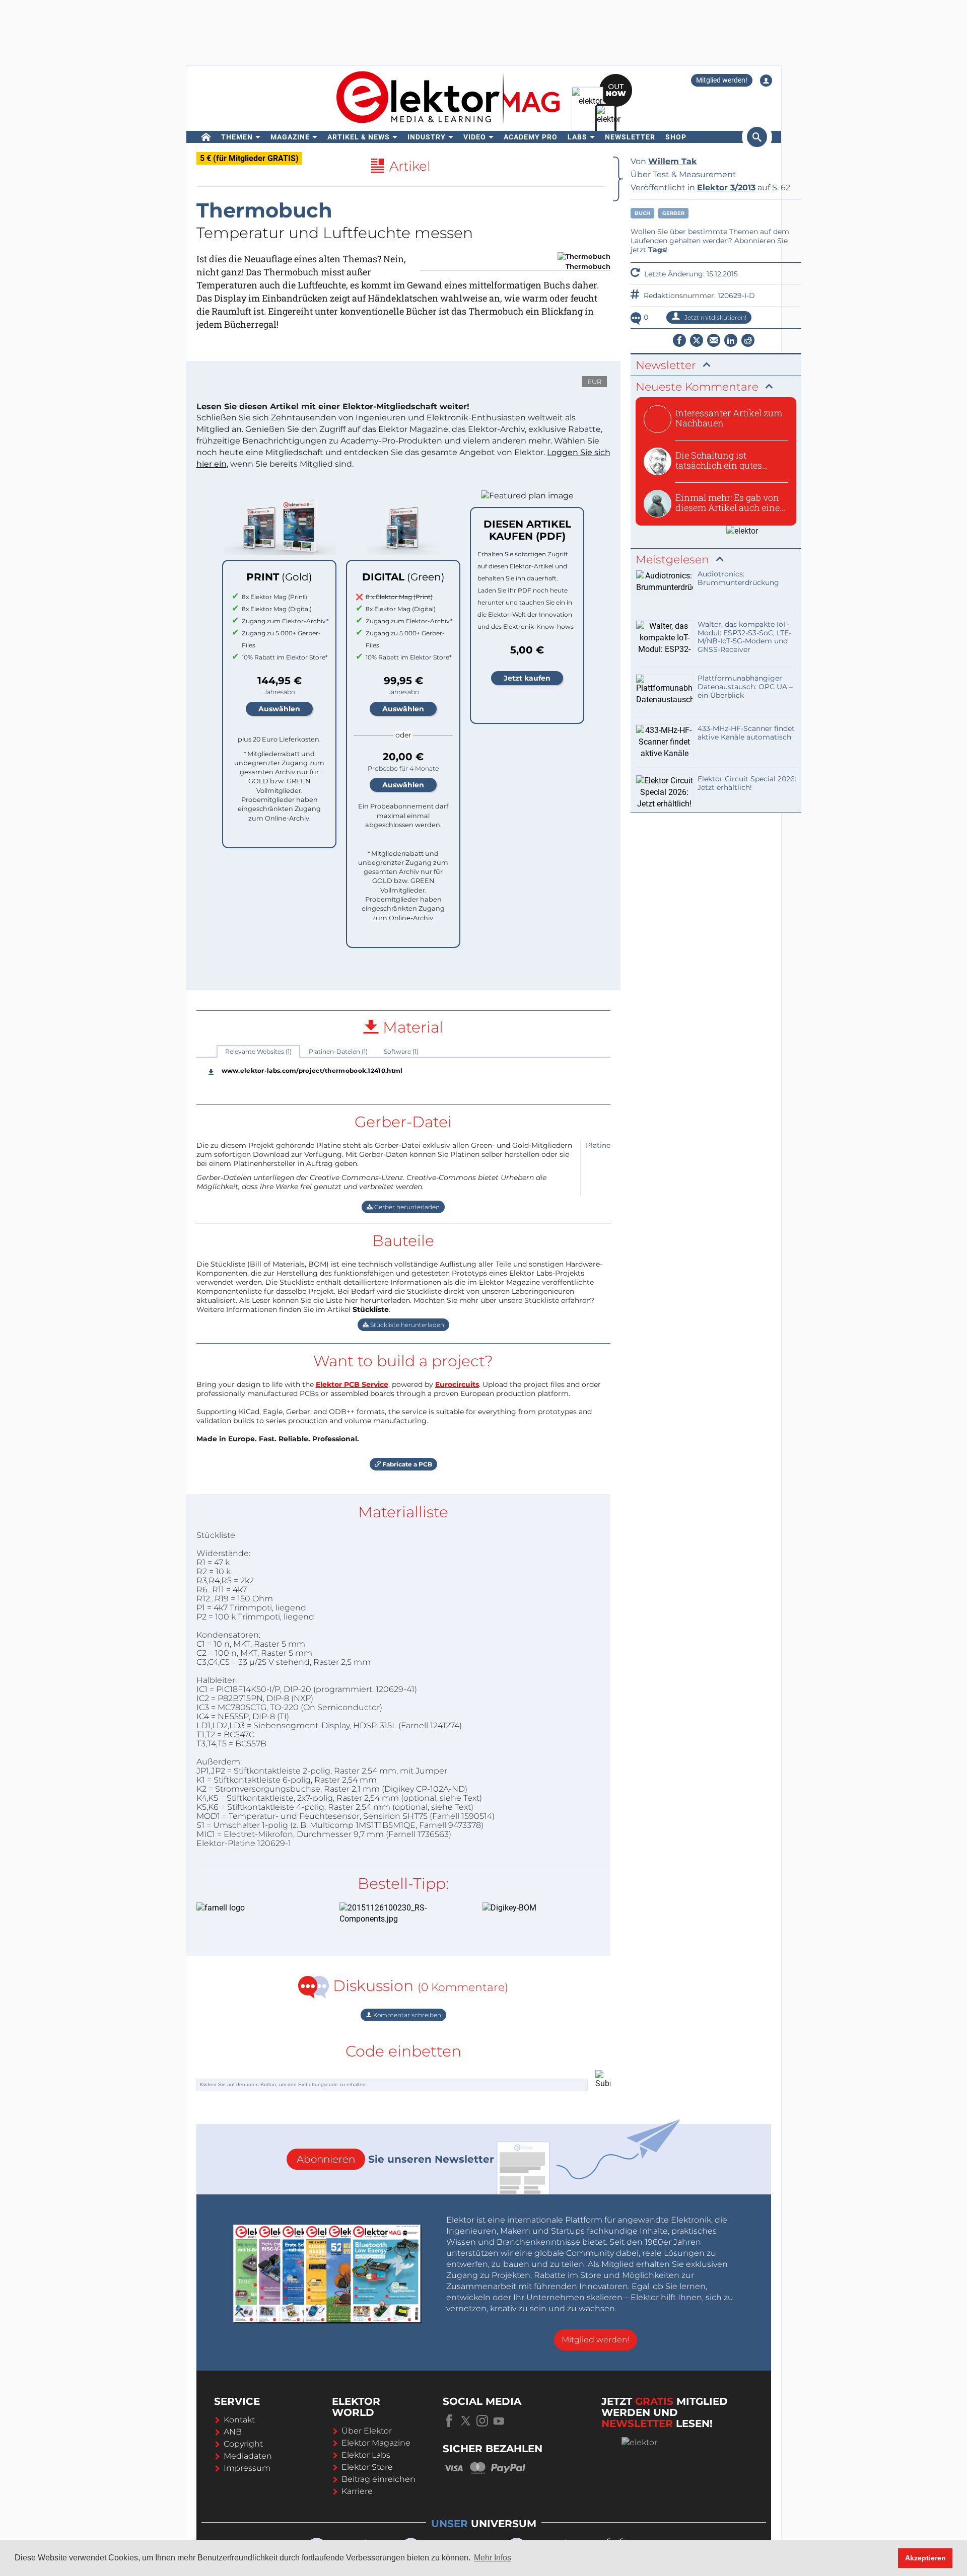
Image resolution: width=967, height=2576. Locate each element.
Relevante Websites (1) (258, 1051)
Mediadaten (248, 2456)
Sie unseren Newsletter (395, 2159)
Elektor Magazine (376, 2443)
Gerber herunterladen (406, 1207)
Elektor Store (367, 2467)
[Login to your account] (766, 81)
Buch (642, 213)
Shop (676, 137)
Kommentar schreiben (406, 2015)
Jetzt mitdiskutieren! (715, 317)
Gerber (673, 213)
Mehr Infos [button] (493, 2558)
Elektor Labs (366, 2455)
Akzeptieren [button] (925, 2558)
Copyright (243, 2444)
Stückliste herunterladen (406, 1325)
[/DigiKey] (539, 1908)
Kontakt (239, 2420)
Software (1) (401, 1051)
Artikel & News (359, 137)
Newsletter (630, 137)
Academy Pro (531, 137)
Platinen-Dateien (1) (338, 1051)
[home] (206, 137)
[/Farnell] (253, 1908)
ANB (233, 2432)
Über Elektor (367, 2431)
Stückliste (371, 1309)
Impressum (247, 2468)
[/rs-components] (396, 1914)
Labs (577, 137)
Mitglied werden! (722, 80)
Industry (427, 137)
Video (475, 137)
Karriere (357, 2491)
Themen (237, 137)
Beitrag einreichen (378, 2479)
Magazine (290, 137)
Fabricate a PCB (406, 1464)
